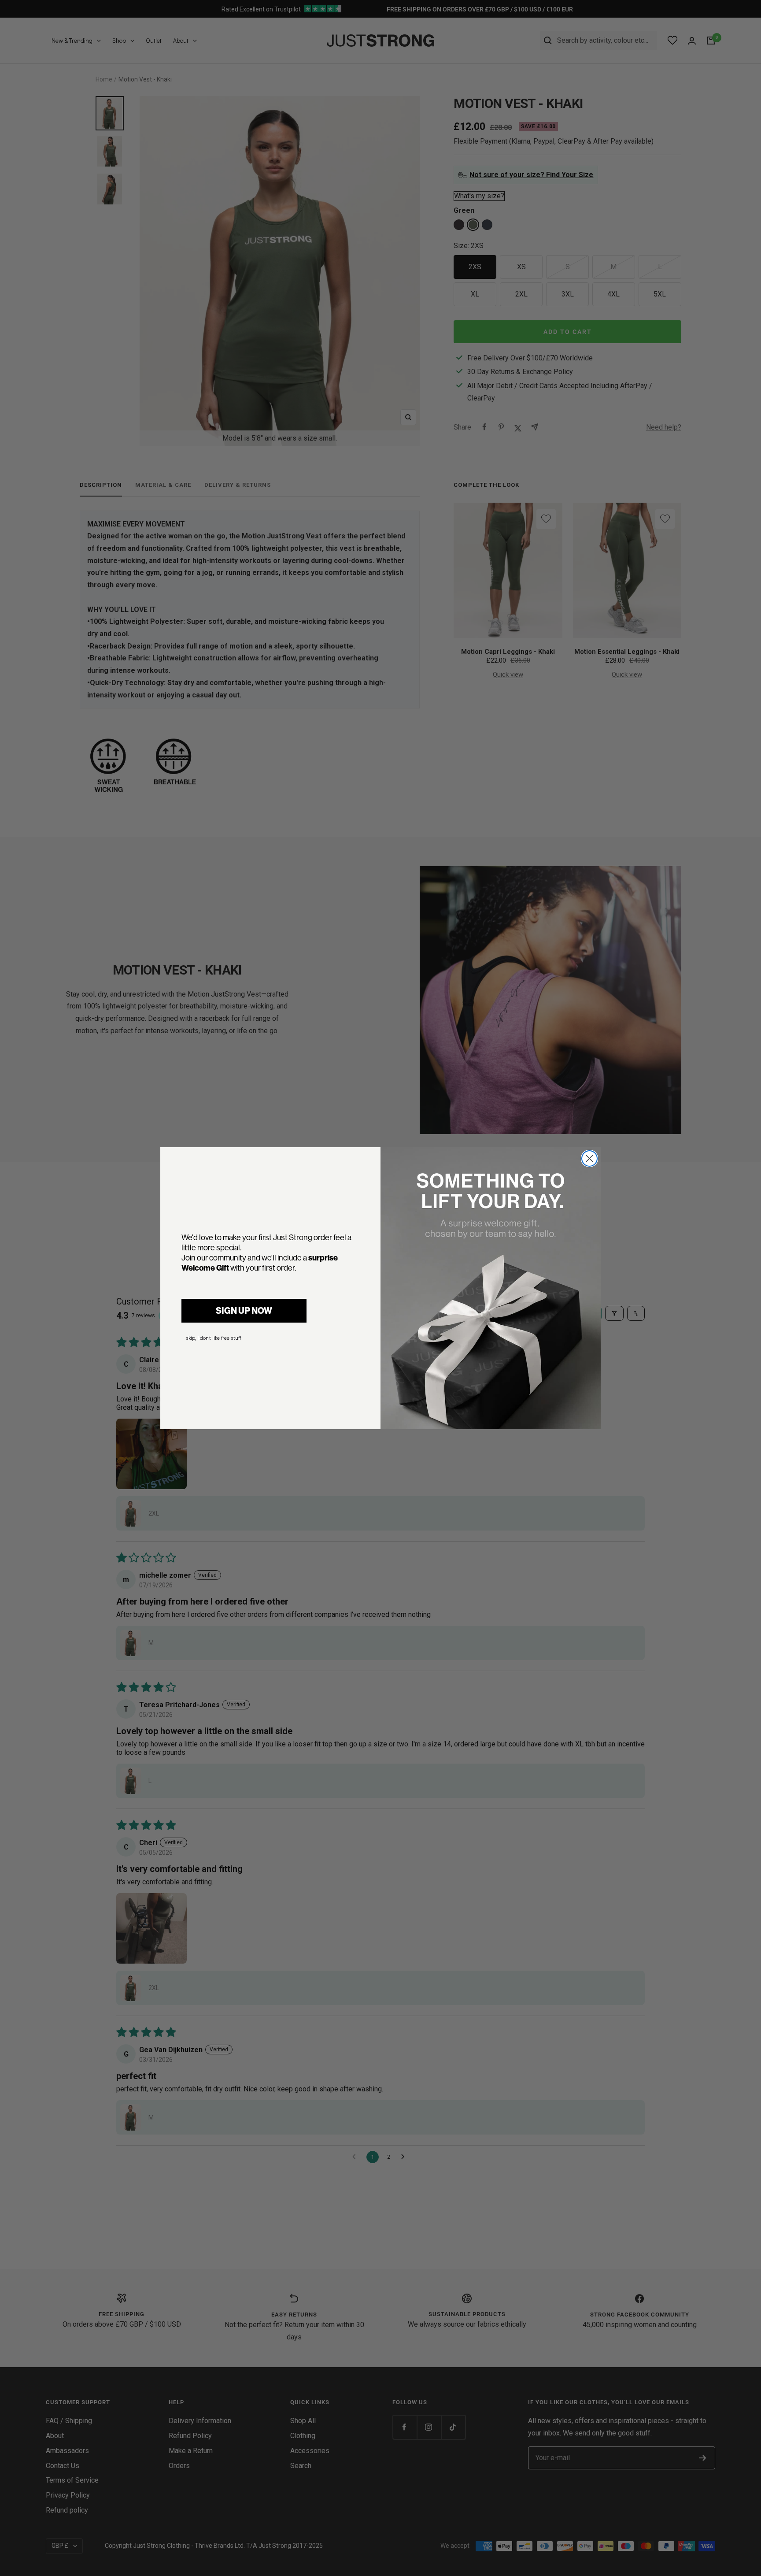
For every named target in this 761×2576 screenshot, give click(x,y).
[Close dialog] (589, 1158)
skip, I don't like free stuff (213, 1338)
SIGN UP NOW (244, 1310)
